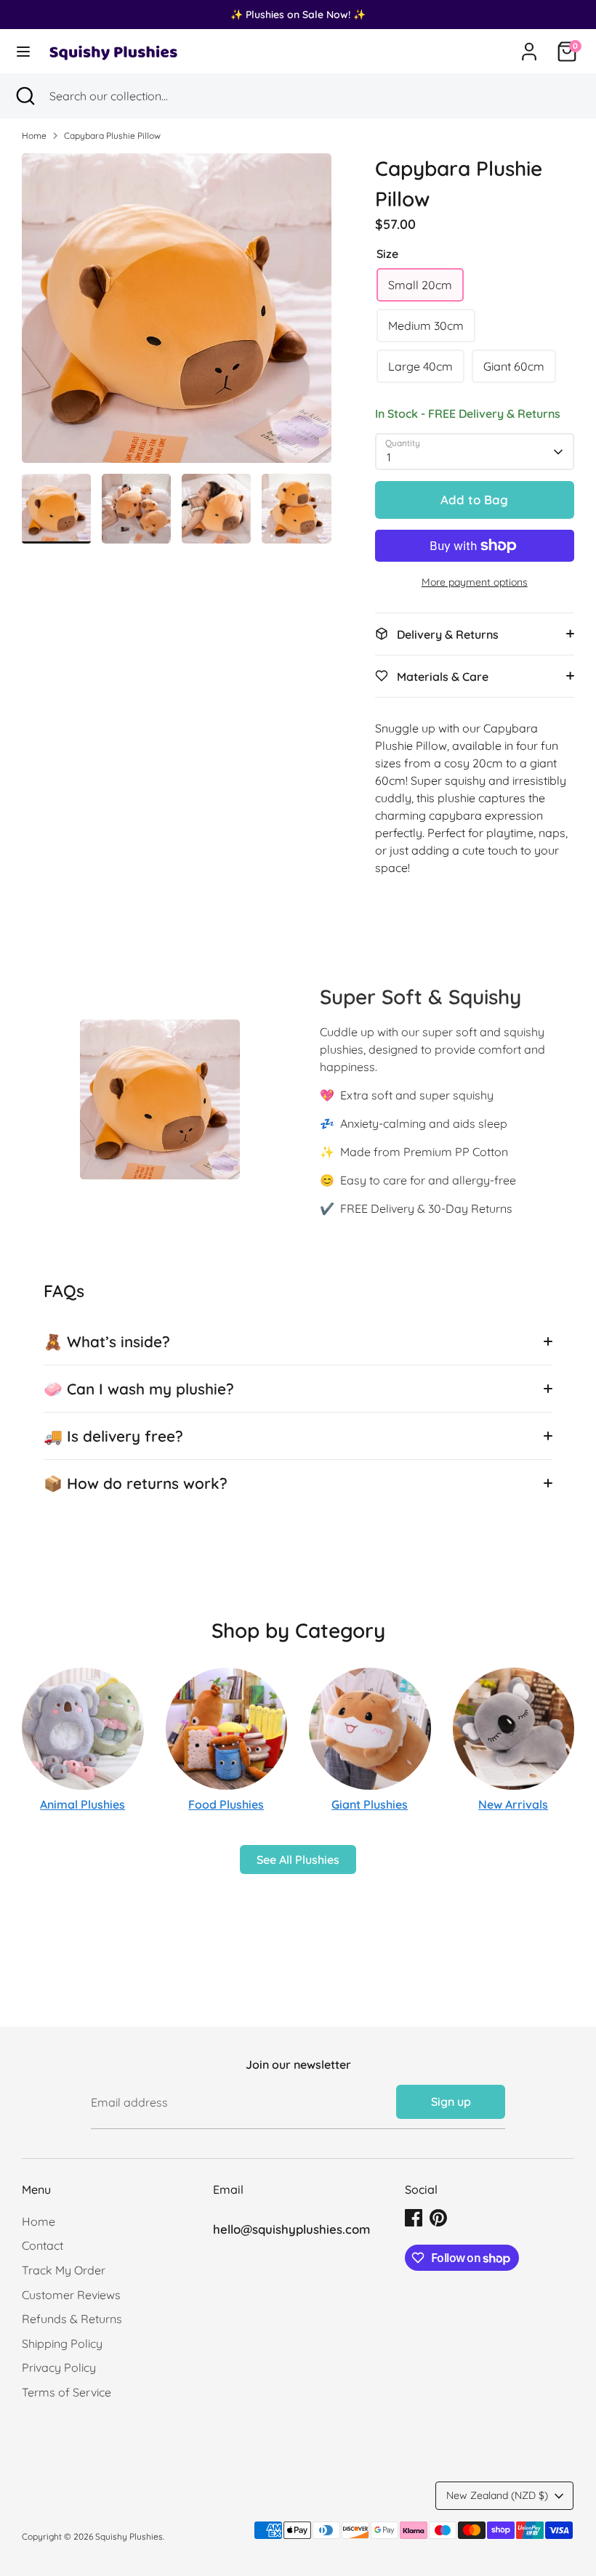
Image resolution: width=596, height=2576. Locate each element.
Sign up (451, 2101)
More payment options (475, 582)
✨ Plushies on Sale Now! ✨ (298, 15)
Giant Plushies (370, 1804)
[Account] (529, 46)
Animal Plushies (82, 1804)
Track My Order (64, 2270)
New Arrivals (513, 1804)
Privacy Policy (59, 2367)
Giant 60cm (514, 366)
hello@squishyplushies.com (291, 2229)
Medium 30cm (426, 326)
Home (34, 136)
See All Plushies (298, 1860)
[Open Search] (25, 96)
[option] (177, 314)
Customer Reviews (71, 2295)
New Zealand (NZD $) (497, 2495)
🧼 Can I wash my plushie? (139, 1389)
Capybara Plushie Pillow (112, 136)
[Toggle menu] (23, 51)
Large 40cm (420, 366)
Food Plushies (226, 1804)
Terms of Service (67, 2392)
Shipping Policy (62, 2343)
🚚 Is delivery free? (113, 1436)
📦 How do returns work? (136, 1483)
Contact (43, 2245)
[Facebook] (414, 2218)
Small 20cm (420, 285)
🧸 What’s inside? (107, 1341)
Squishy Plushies (129, 2536)
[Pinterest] (438, 2218)
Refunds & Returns (72, 2319)
